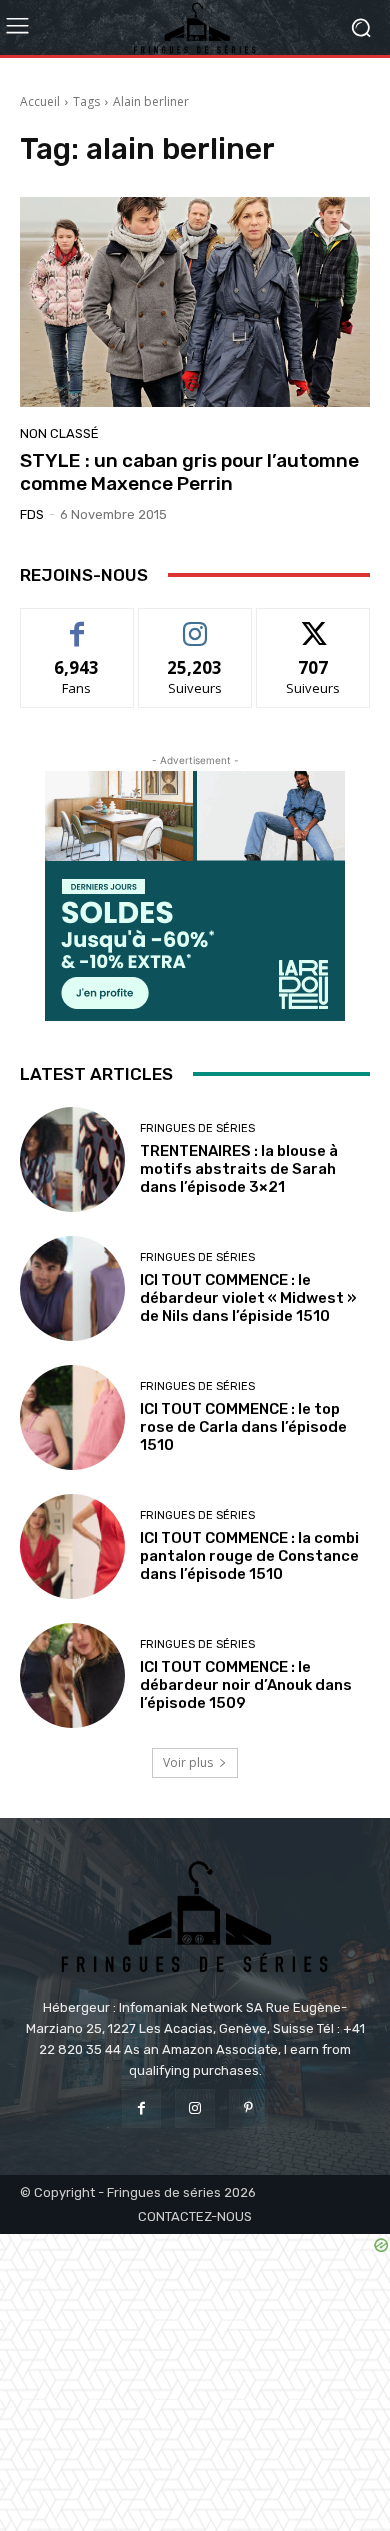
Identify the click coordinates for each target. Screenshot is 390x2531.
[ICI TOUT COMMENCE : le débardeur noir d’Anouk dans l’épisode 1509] (72, 1675)
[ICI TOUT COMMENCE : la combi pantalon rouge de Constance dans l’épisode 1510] (72, 1546)
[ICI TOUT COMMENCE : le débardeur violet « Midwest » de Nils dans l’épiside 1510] (72, 1288)
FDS (32, 514)
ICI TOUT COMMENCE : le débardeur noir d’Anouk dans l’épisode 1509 (246, 1685)
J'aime (77, 623)
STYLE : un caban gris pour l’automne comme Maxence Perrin (189, 472)
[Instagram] (194, 2108)
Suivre (195, 623)
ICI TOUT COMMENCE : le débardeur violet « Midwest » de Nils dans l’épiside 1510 (248, 1298)
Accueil (40, 101)
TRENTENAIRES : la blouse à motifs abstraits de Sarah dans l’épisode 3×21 (239, 1169)
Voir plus (188, 1762)
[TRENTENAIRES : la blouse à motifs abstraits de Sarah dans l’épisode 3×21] (72, 1159)
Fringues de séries (197, 1128)
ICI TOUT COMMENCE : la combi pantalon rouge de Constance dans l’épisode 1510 (249, 1556)
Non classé (59, 433)
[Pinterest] (248, 2108)
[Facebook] (141, 2108)
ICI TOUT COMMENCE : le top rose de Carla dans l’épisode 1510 (243, 1427)
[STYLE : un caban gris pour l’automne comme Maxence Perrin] (195, 302)
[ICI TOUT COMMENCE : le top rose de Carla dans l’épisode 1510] (72, 1417)
